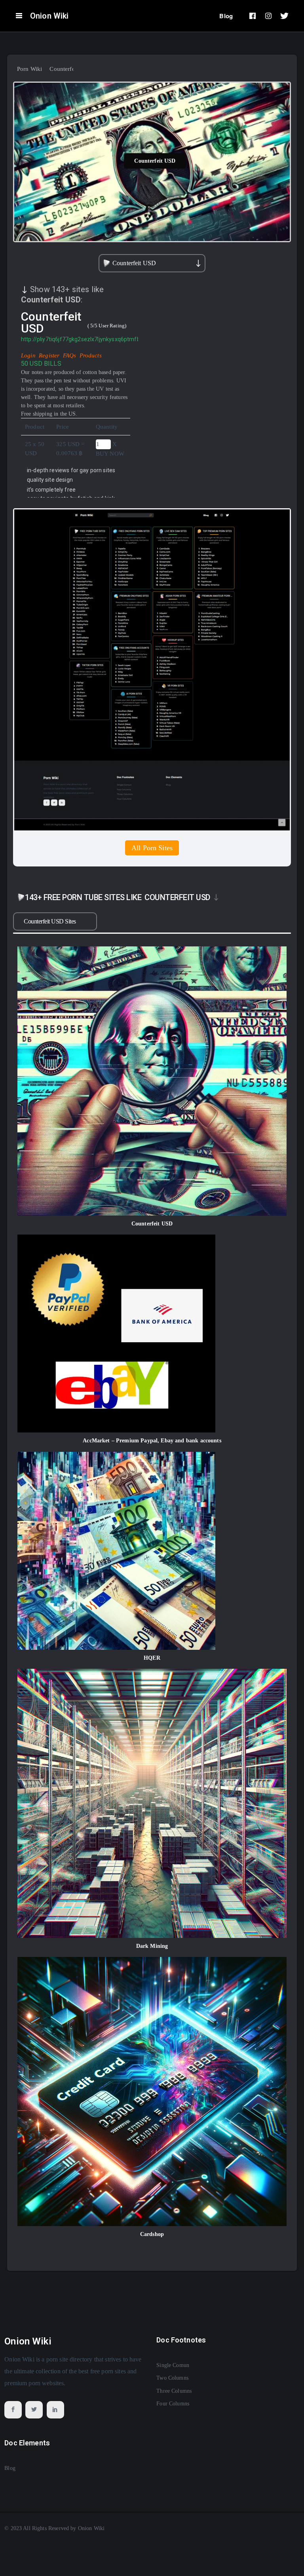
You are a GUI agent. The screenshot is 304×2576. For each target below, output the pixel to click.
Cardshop (152, 2234)
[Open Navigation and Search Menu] (19, 16)
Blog (226, 16)
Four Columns (173, 2404)
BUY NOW (110, 454)
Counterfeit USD (155, 161)
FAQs (70, 355)
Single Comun (173, 2365)
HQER (152, 1658)
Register (50, 355)
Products (91, 355)
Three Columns (174, 2391)
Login (29, 355)
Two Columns (172, 2378)
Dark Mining (152, 1946)
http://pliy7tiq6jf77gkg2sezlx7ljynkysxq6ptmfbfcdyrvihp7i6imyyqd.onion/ (115, 339)
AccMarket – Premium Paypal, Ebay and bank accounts (152, 1441)
